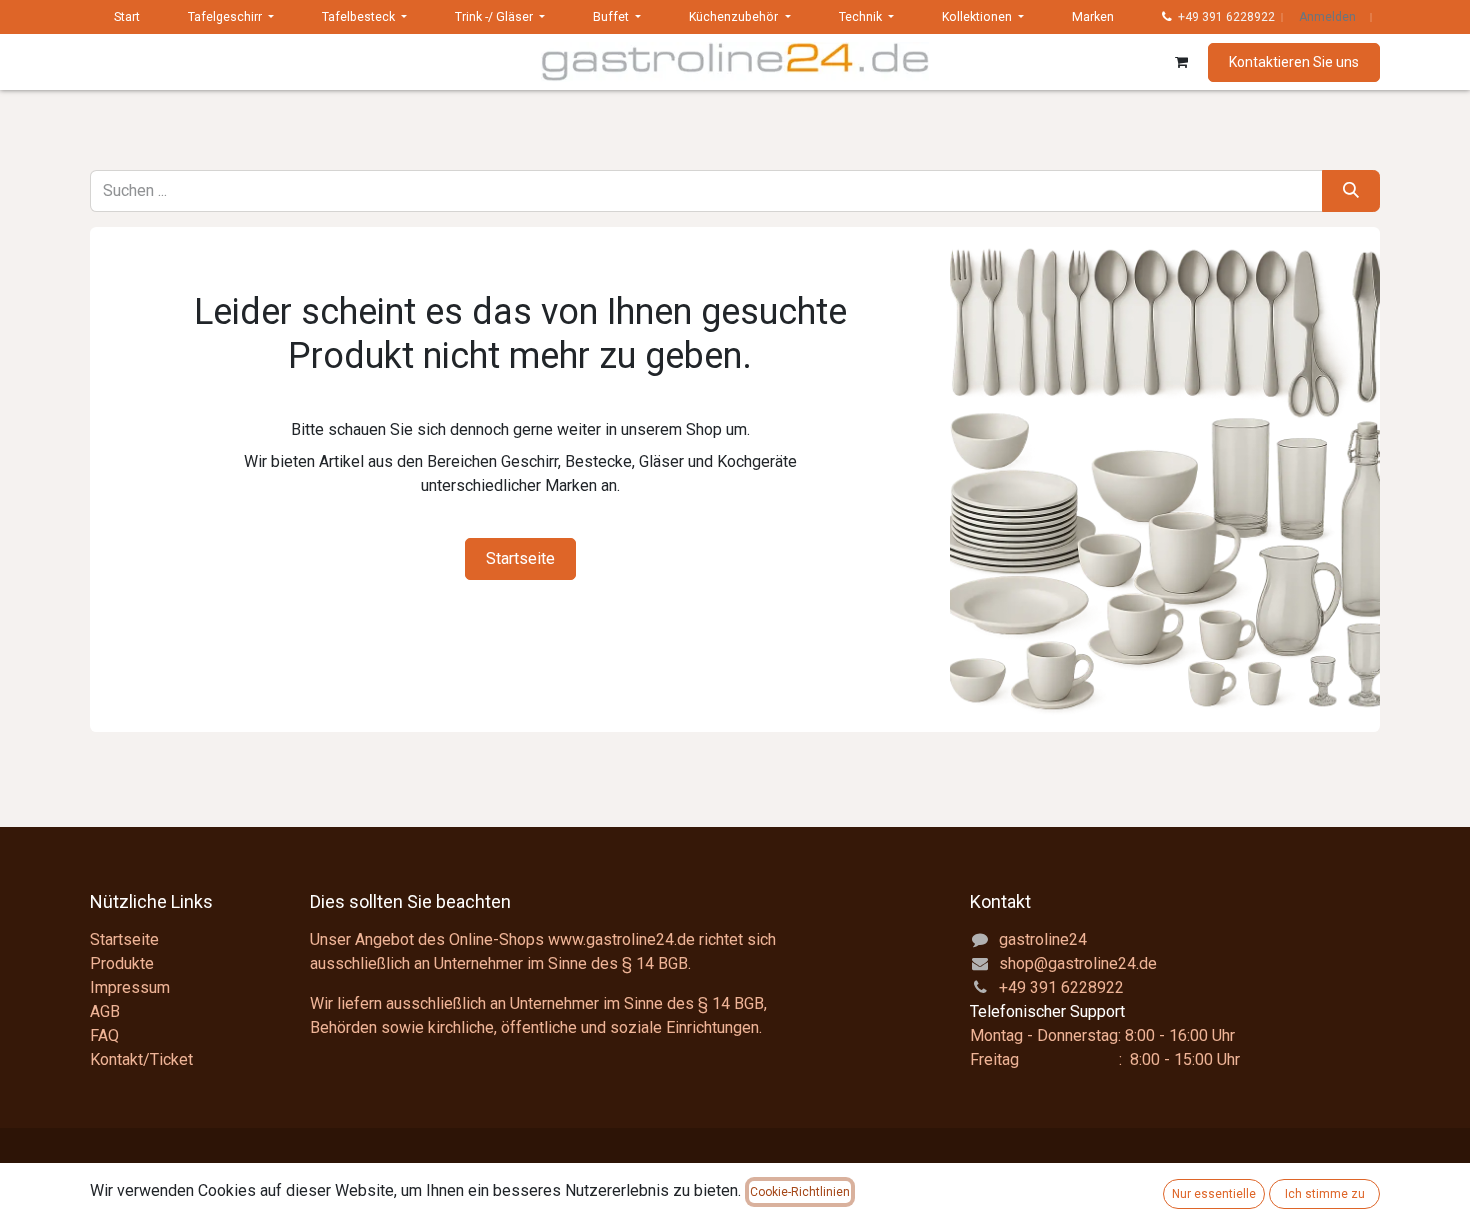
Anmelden (1327, 17)
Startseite (520, 558)
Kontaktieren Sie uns (1294, 62)
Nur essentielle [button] (1214, 1194)
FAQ (104, 1035)
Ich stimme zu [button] (1325, 1194)
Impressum (130, 987)
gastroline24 (1043, 939)
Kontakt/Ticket (141, 1059)
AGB (105, 1011)
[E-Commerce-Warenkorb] (1181, 62)
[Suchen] (1351, 191)
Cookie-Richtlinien (800, 1192)
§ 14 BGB (655, 963)
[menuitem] (127, 17)
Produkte (122, 963)
